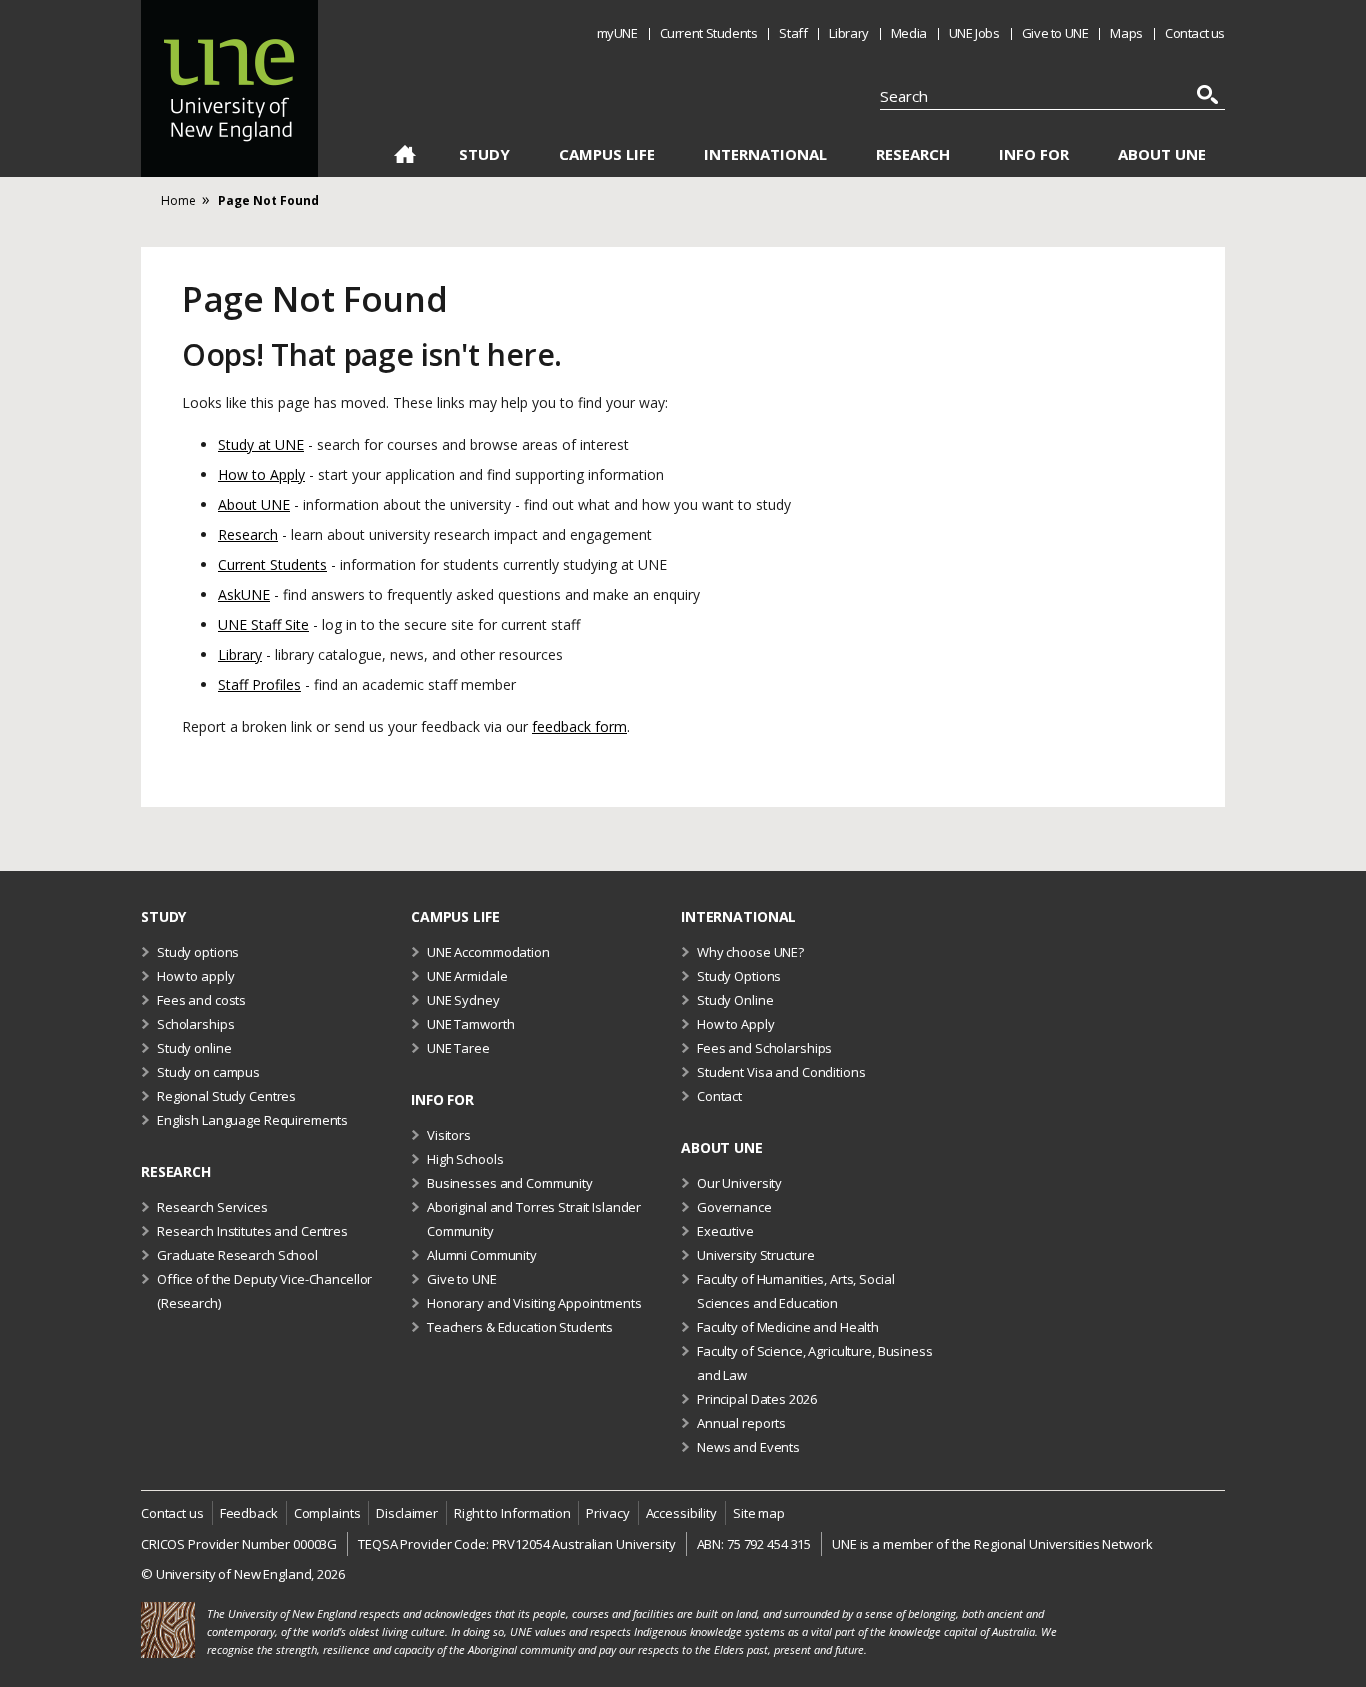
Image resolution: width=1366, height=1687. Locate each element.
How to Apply (261, 474)
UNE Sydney (463, 1000)
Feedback (249, 1513)
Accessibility (681, 1513)
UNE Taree (458, 1048)
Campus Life (607, 154)
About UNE (1162, 154)
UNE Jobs (974, 33)
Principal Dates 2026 (756, 1399)
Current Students (709, 33)
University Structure (755, 1255)
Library (848, 33)
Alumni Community (482, 1255)
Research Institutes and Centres (252, 1231)
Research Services (212, 1207)
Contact (719, 1096)
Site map (759, 1513)
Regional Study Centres (226, 1096)
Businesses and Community (510, 1183)
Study (484, 154)
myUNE (617, 33)
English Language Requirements (252, 1120)
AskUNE (244, 594)
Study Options (739, 976)
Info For (1034, 154)
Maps (1126, 33)
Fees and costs (201, 1000)
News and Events (748, 1447)
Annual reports (741, 1423)
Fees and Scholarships (764, 1048)
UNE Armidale (467, 976)
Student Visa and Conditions (781, 1072)
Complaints (327, 1513)
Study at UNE (261, 444)
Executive (725, 1231)
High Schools (465, 1159)
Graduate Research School (237, 1255)
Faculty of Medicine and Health (788, 1327)
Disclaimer (407, 1513)
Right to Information (512, 1513)
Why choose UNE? (750, 952)
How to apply (195, 976)
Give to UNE (1055, 33)
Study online (194, 1048)
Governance (734, 1207)
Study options (198, 952)
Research (913, 154)
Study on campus (208, 1072)
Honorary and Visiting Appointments (534, 1303)
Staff (793, 33)
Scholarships (195, 1024)
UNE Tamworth (470, 1024)
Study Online (735, 1000)
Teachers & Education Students (520, 1327)
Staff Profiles (259, 684)
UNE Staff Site (263, 624)
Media (909, 33)
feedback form (579, 726)
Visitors (449, 1135)
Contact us (1195, 33)
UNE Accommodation (488, 952)
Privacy (607, 1513)
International (765, 154)
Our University (739, 1183)
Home (404, 158)
